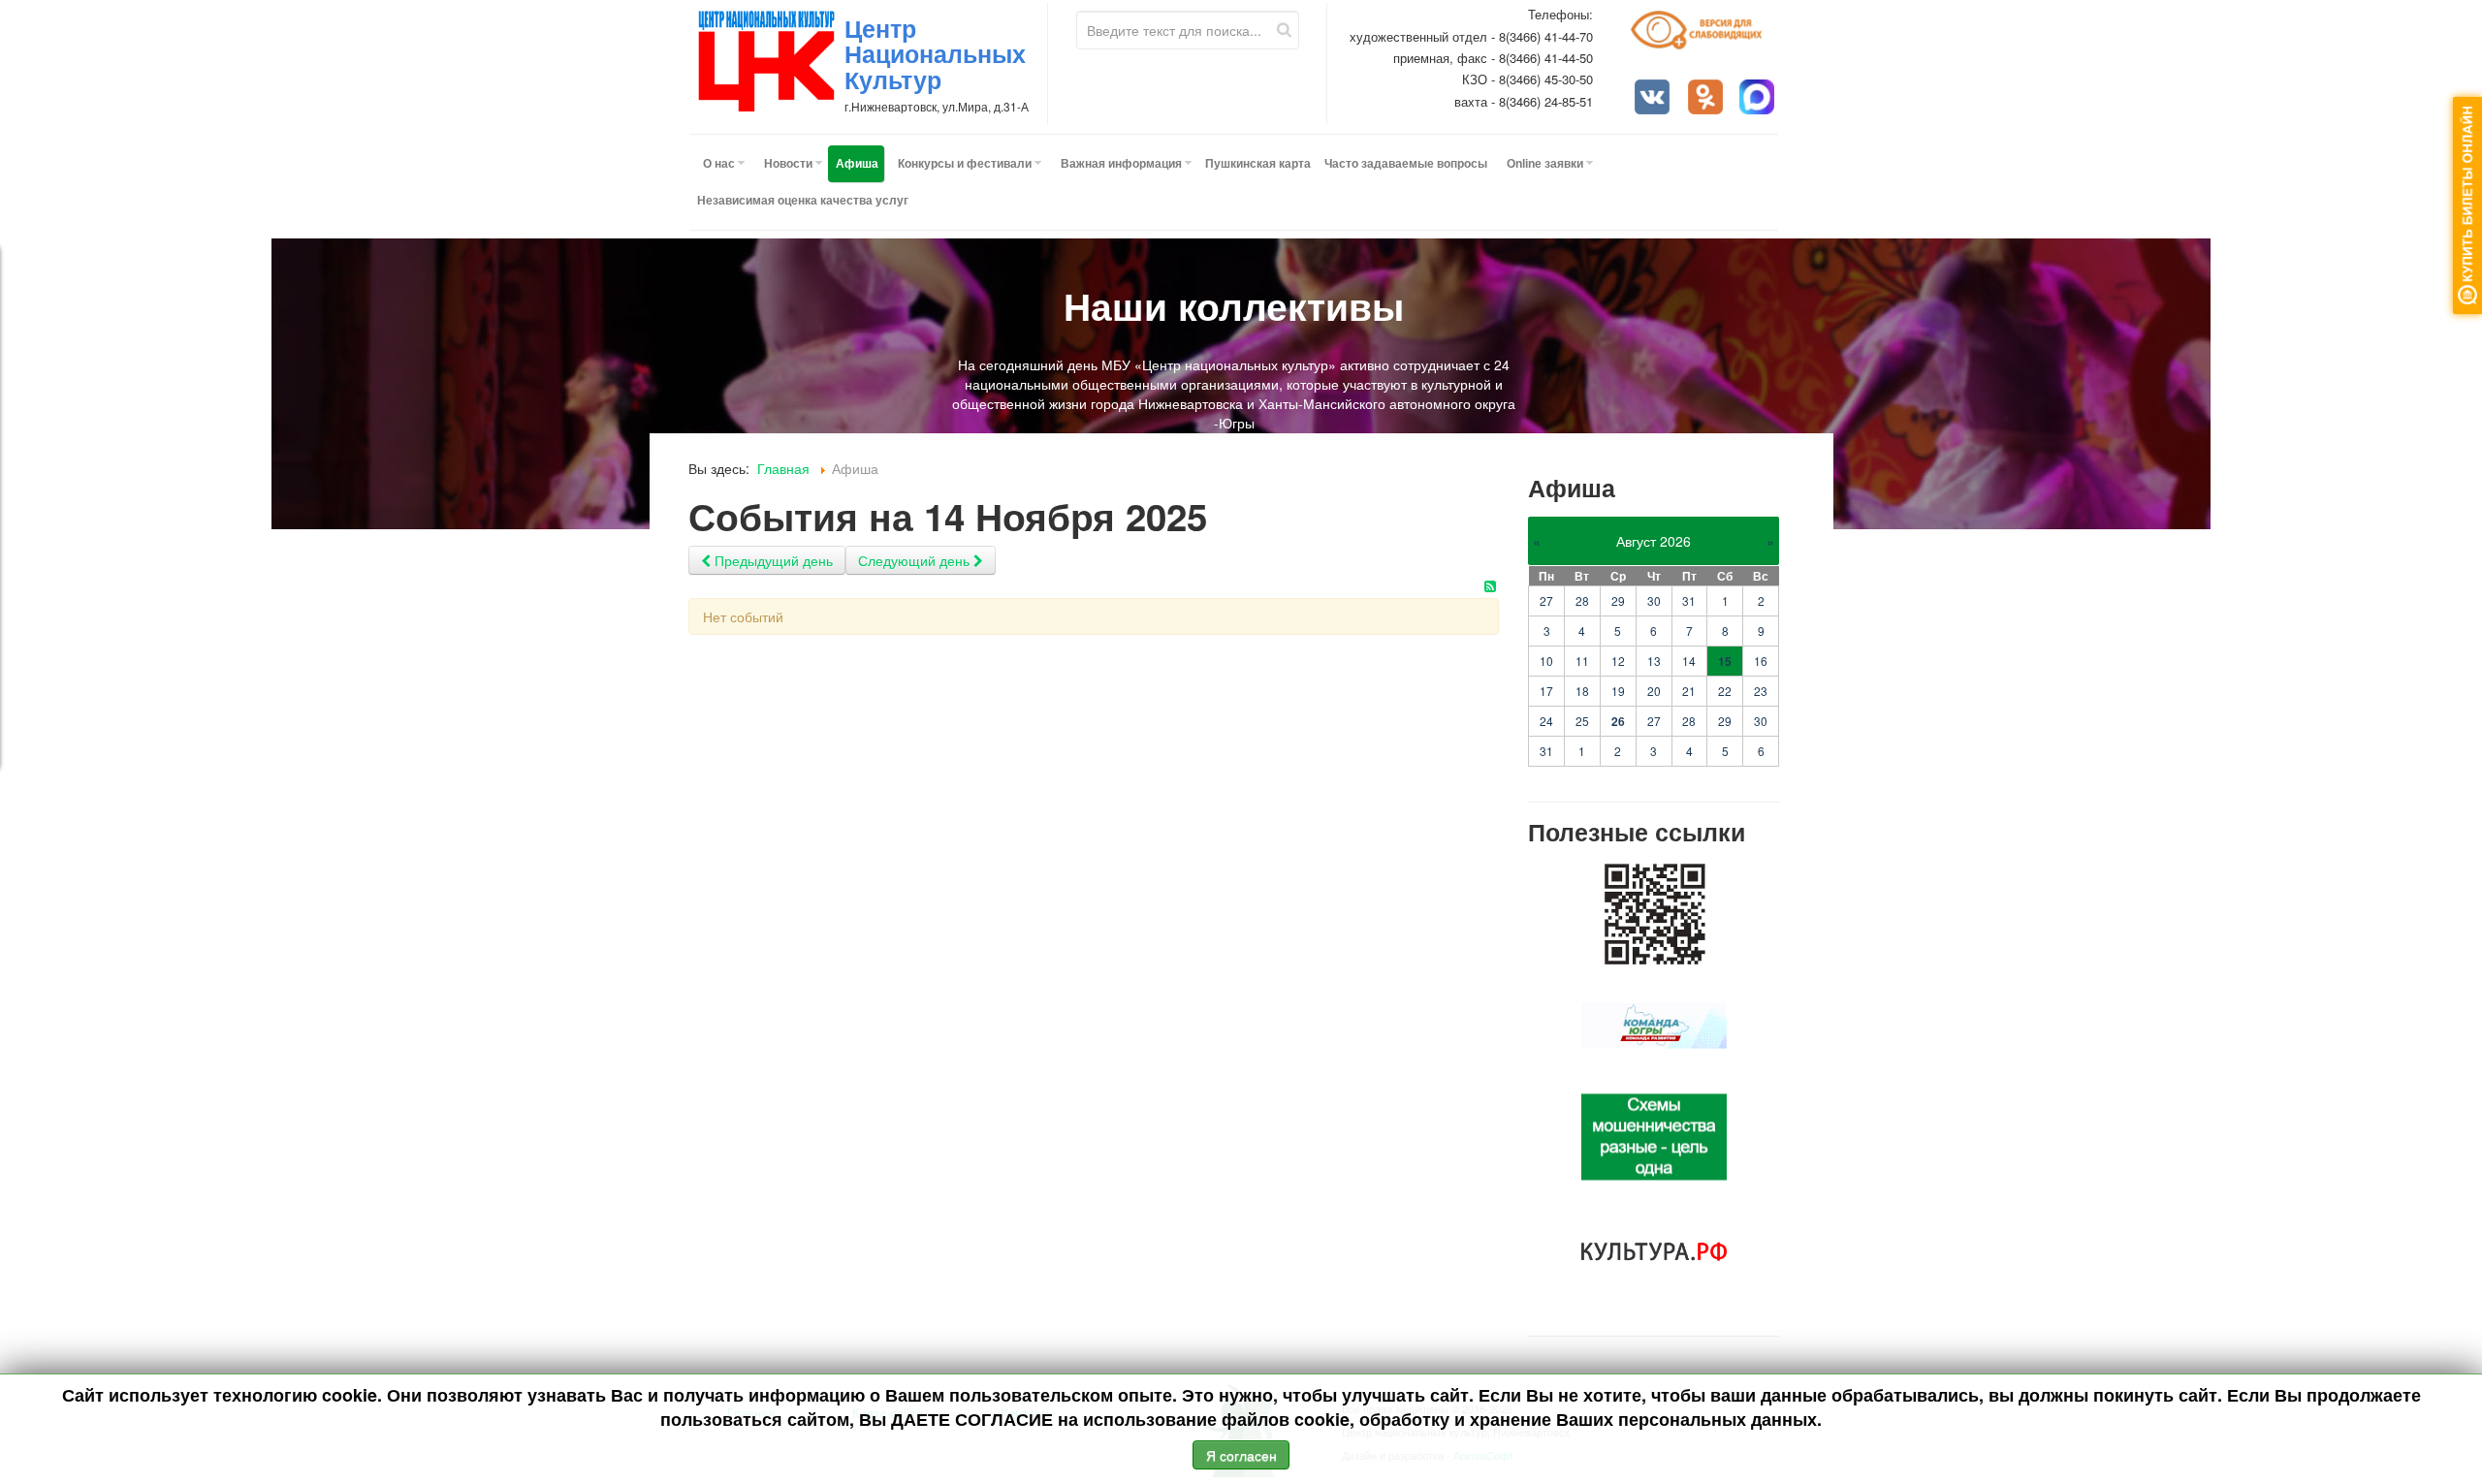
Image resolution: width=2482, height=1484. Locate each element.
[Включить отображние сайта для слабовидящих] (1705, 37)
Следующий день (916, 560)
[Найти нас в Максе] (1759, 99)
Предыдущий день (772, 560)
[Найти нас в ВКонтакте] (1654, 99)
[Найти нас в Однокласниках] (1707, 99)
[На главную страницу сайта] (766, 61)
